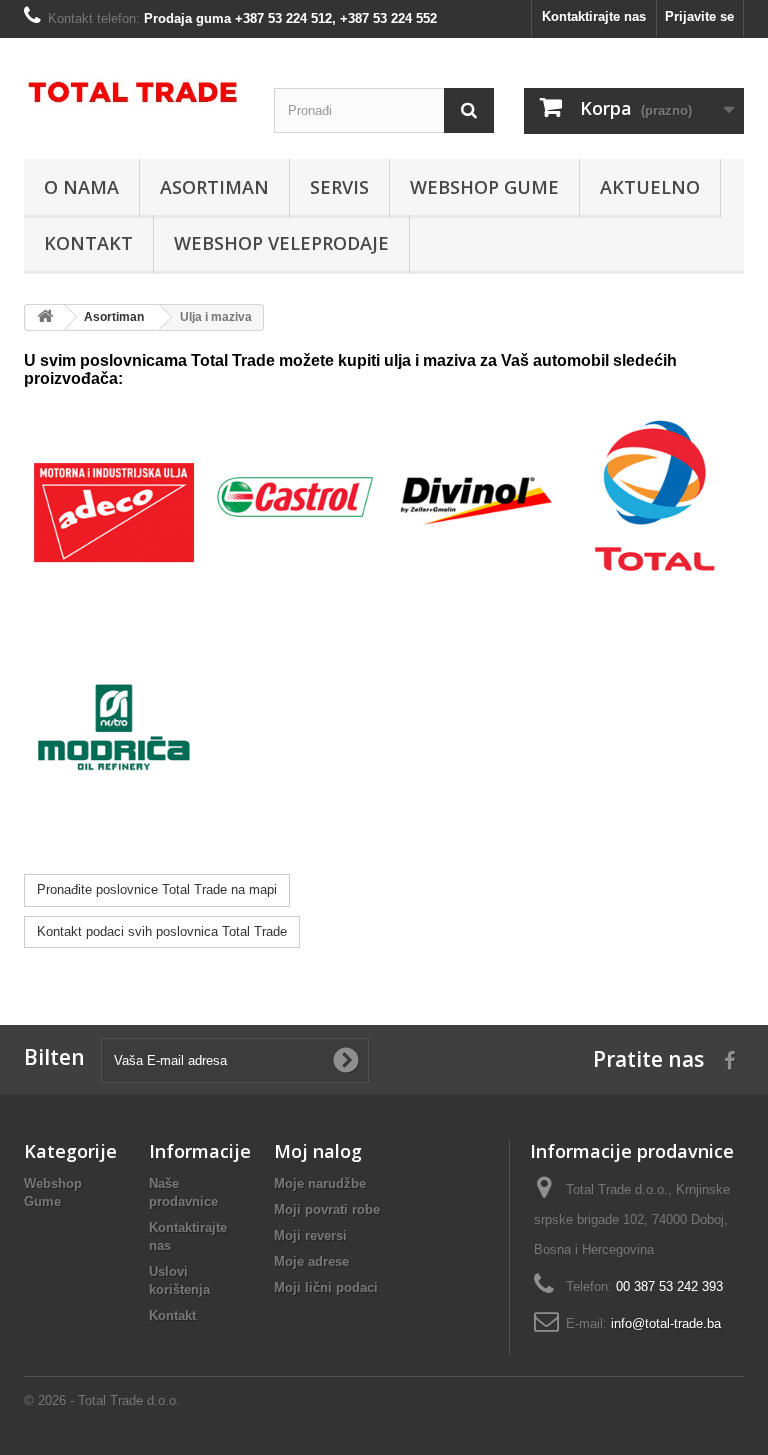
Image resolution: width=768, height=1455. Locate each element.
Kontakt (88, 243)
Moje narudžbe (320, 1183)
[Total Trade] (134, 96)
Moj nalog (318, 1151)
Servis (339, 187)
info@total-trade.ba (666, 1323)
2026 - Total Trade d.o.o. (107, 1400)
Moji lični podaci (326, 1287)
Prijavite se (699, 16)
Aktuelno (650, 187)
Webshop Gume (484, 187)
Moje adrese (311, 1261)
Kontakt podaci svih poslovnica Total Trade (162, 931)
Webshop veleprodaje (281, 243)
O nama (81, 187)
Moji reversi (310, 1235)
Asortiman (214, 187)
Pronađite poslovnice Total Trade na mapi (157, 889)
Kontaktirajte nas (594, 16)
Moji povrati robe (327, 1209)
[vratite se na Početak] (45, 317)
